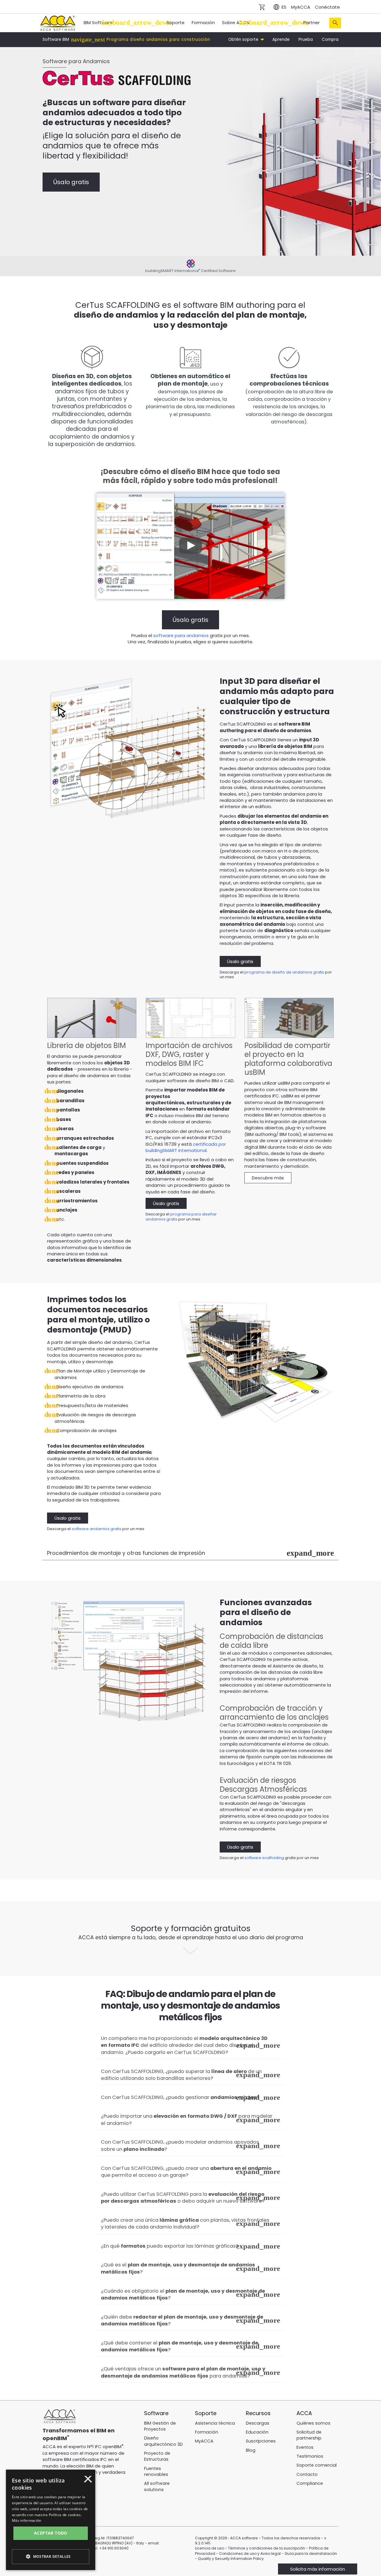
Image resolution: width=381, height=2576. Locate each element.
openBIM (55, 2438)
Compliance (310, 2483)
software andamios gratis (97, 1529)
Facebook (50, 2506)
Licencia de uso (210, 2548)
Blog (251, 2450)
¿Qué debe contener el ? (179, 2346)
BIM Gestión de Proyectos (160, 2426)
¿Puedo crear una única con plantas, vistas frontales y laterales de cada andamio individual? (185, 2224)
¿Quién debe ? (182, 2320)
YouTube (66, 2506)
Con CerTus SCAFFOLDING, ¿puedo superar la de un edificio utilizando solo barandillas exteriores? (181, 2075)
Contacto (307, 2474)
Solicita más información (318, 2569)
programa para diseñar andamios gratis (181, 1217)
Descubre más (268, 1178)
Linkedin (83, 2506)
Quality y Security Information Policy (231, 2559)
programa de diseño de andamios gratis (284, 972)
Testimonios (310, 2456)
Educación (257, 2432)
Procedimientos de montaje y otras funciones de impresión (126, 1553)
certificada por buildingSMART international (186, 1147)
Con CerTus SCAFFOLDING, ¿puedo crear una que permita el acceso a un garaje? (186, 2172)
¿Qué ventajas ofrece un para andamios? (183, 2372)
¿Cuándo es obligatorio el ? (183, 2295)
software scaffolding (264, 1858)
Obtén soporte (244, 39)
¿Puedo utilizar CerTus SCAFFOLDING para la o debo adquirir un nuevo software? (183, 2198)
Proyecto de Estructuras (157, 2456)
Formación (203, 22)
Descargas (258, 2423)
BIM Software (98, 22)
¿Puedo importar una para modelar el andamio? (187, 2120)
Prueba (306, 39)
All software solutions (157, 2486)
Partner (311, 22)
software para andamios (181, 635)
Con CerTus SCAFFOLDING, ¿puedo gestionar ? (180, 2097)
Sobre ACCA (236, 22)
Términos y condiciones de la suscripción (267, 2548)
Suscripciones (261, 2441)
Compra (330, 39)
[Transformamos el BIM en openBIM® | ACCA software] (60, 2417)
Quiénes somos (313, 2423)
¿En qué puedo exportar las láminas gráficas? (170, 2246)
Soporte (175, 22)
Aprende (281, 39)
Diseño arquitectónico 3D (163, 2441)
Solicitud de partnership (309, 2435)
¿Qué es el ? (178, 2268)
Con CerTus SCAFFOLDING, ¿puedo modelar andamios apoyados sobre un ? (180, 2146)
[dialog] (30, 2572)
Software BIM (56, 40)
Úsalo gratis (71, 182)
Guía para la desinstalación (311, 2554)
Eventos (305, 2447)
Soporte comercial (317, 2465)
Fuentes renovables (156, 2471)
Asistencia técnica (215, 2423)
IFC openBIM (108, 2447)
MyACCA (301, 7)
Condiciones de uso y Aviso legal (250, 2554)
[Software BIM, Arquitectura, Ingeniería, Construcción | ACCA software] (57, 22)
